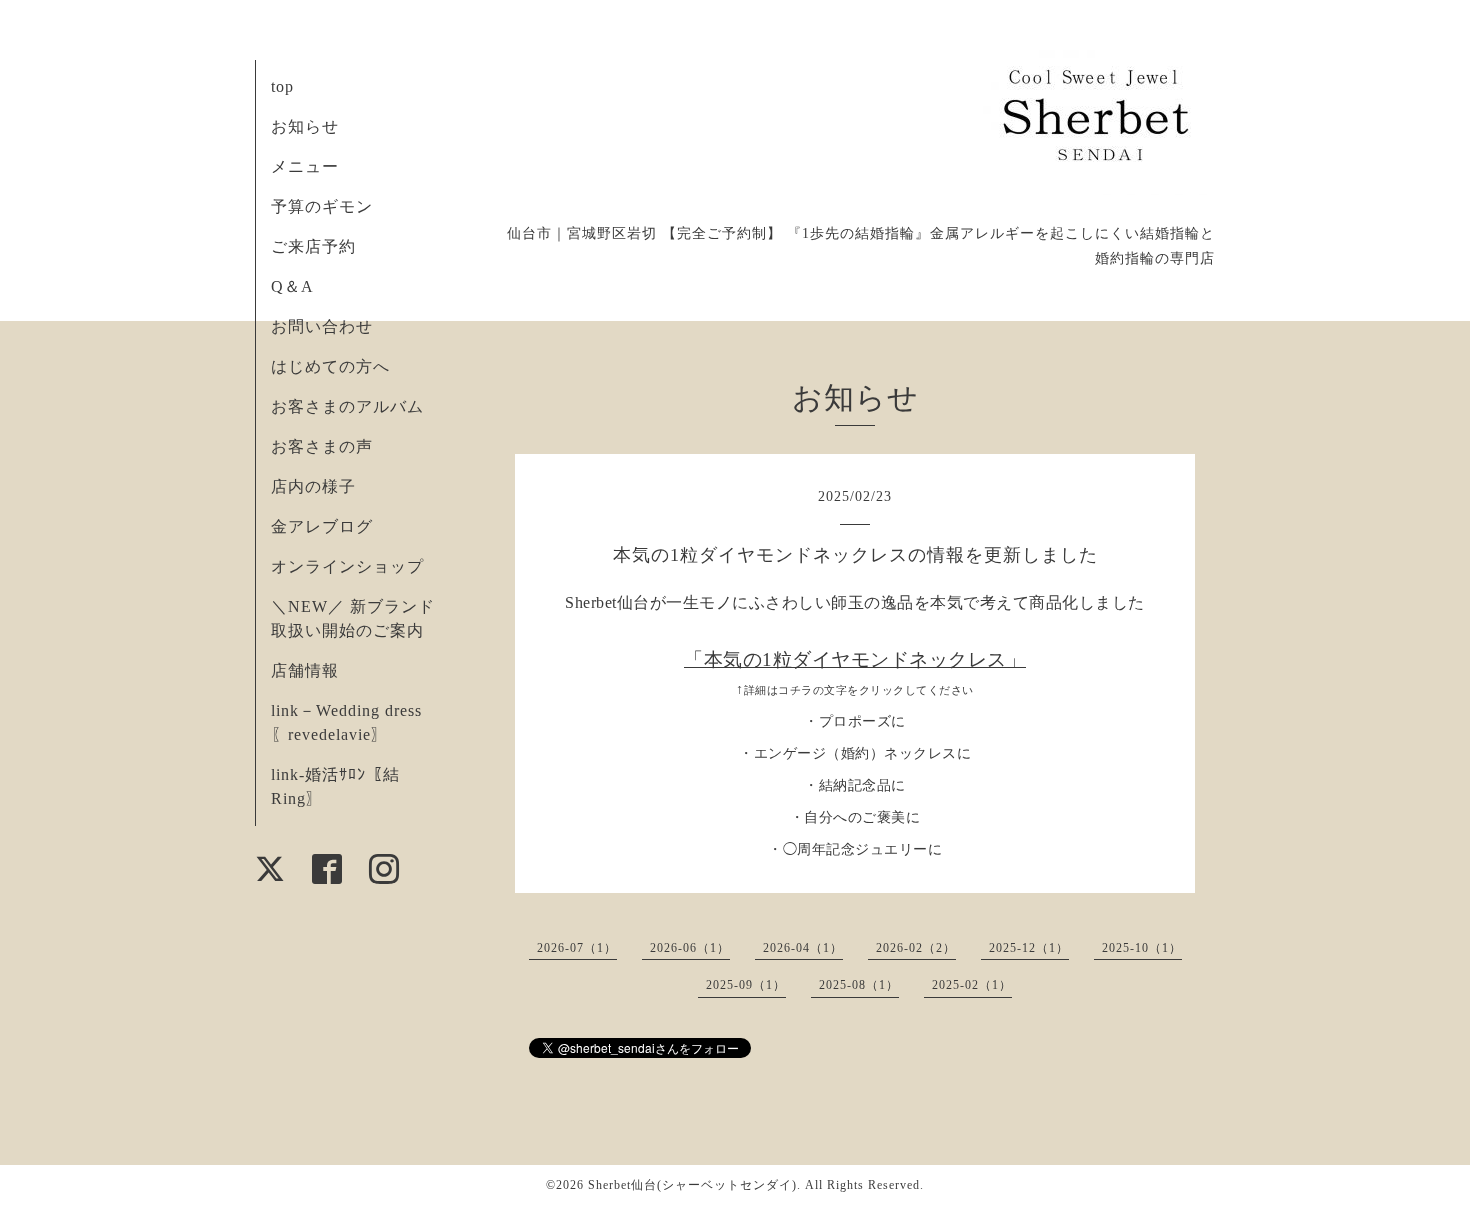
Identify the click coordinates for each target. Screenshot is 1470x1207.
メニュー (305, 166)
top (282, 86)
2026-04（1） (803, 948)
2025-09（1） (746, 985)
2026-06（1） (690, 948)
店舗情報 (305, 670)
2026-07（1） (577, 948)
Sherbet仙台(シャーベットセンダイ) (692, 1185)
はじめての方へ (330, 366)
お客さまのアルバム (347, 406)
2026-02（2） (916, 948)
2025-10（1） (1142, 948)
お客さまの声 (322, 446)
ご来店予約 (313, 246)
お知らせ (305, 126)
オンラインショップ (347, 566)
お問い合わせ (322, 326)
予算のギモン (322, 206)
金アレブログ (322, 526)
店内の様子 (313, 486)
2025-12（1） (1029, 948)
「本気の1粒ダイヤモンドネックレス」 (855, 659)
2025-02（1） (972, 985)
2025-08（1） (859, 985)
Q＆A (292, 286)
